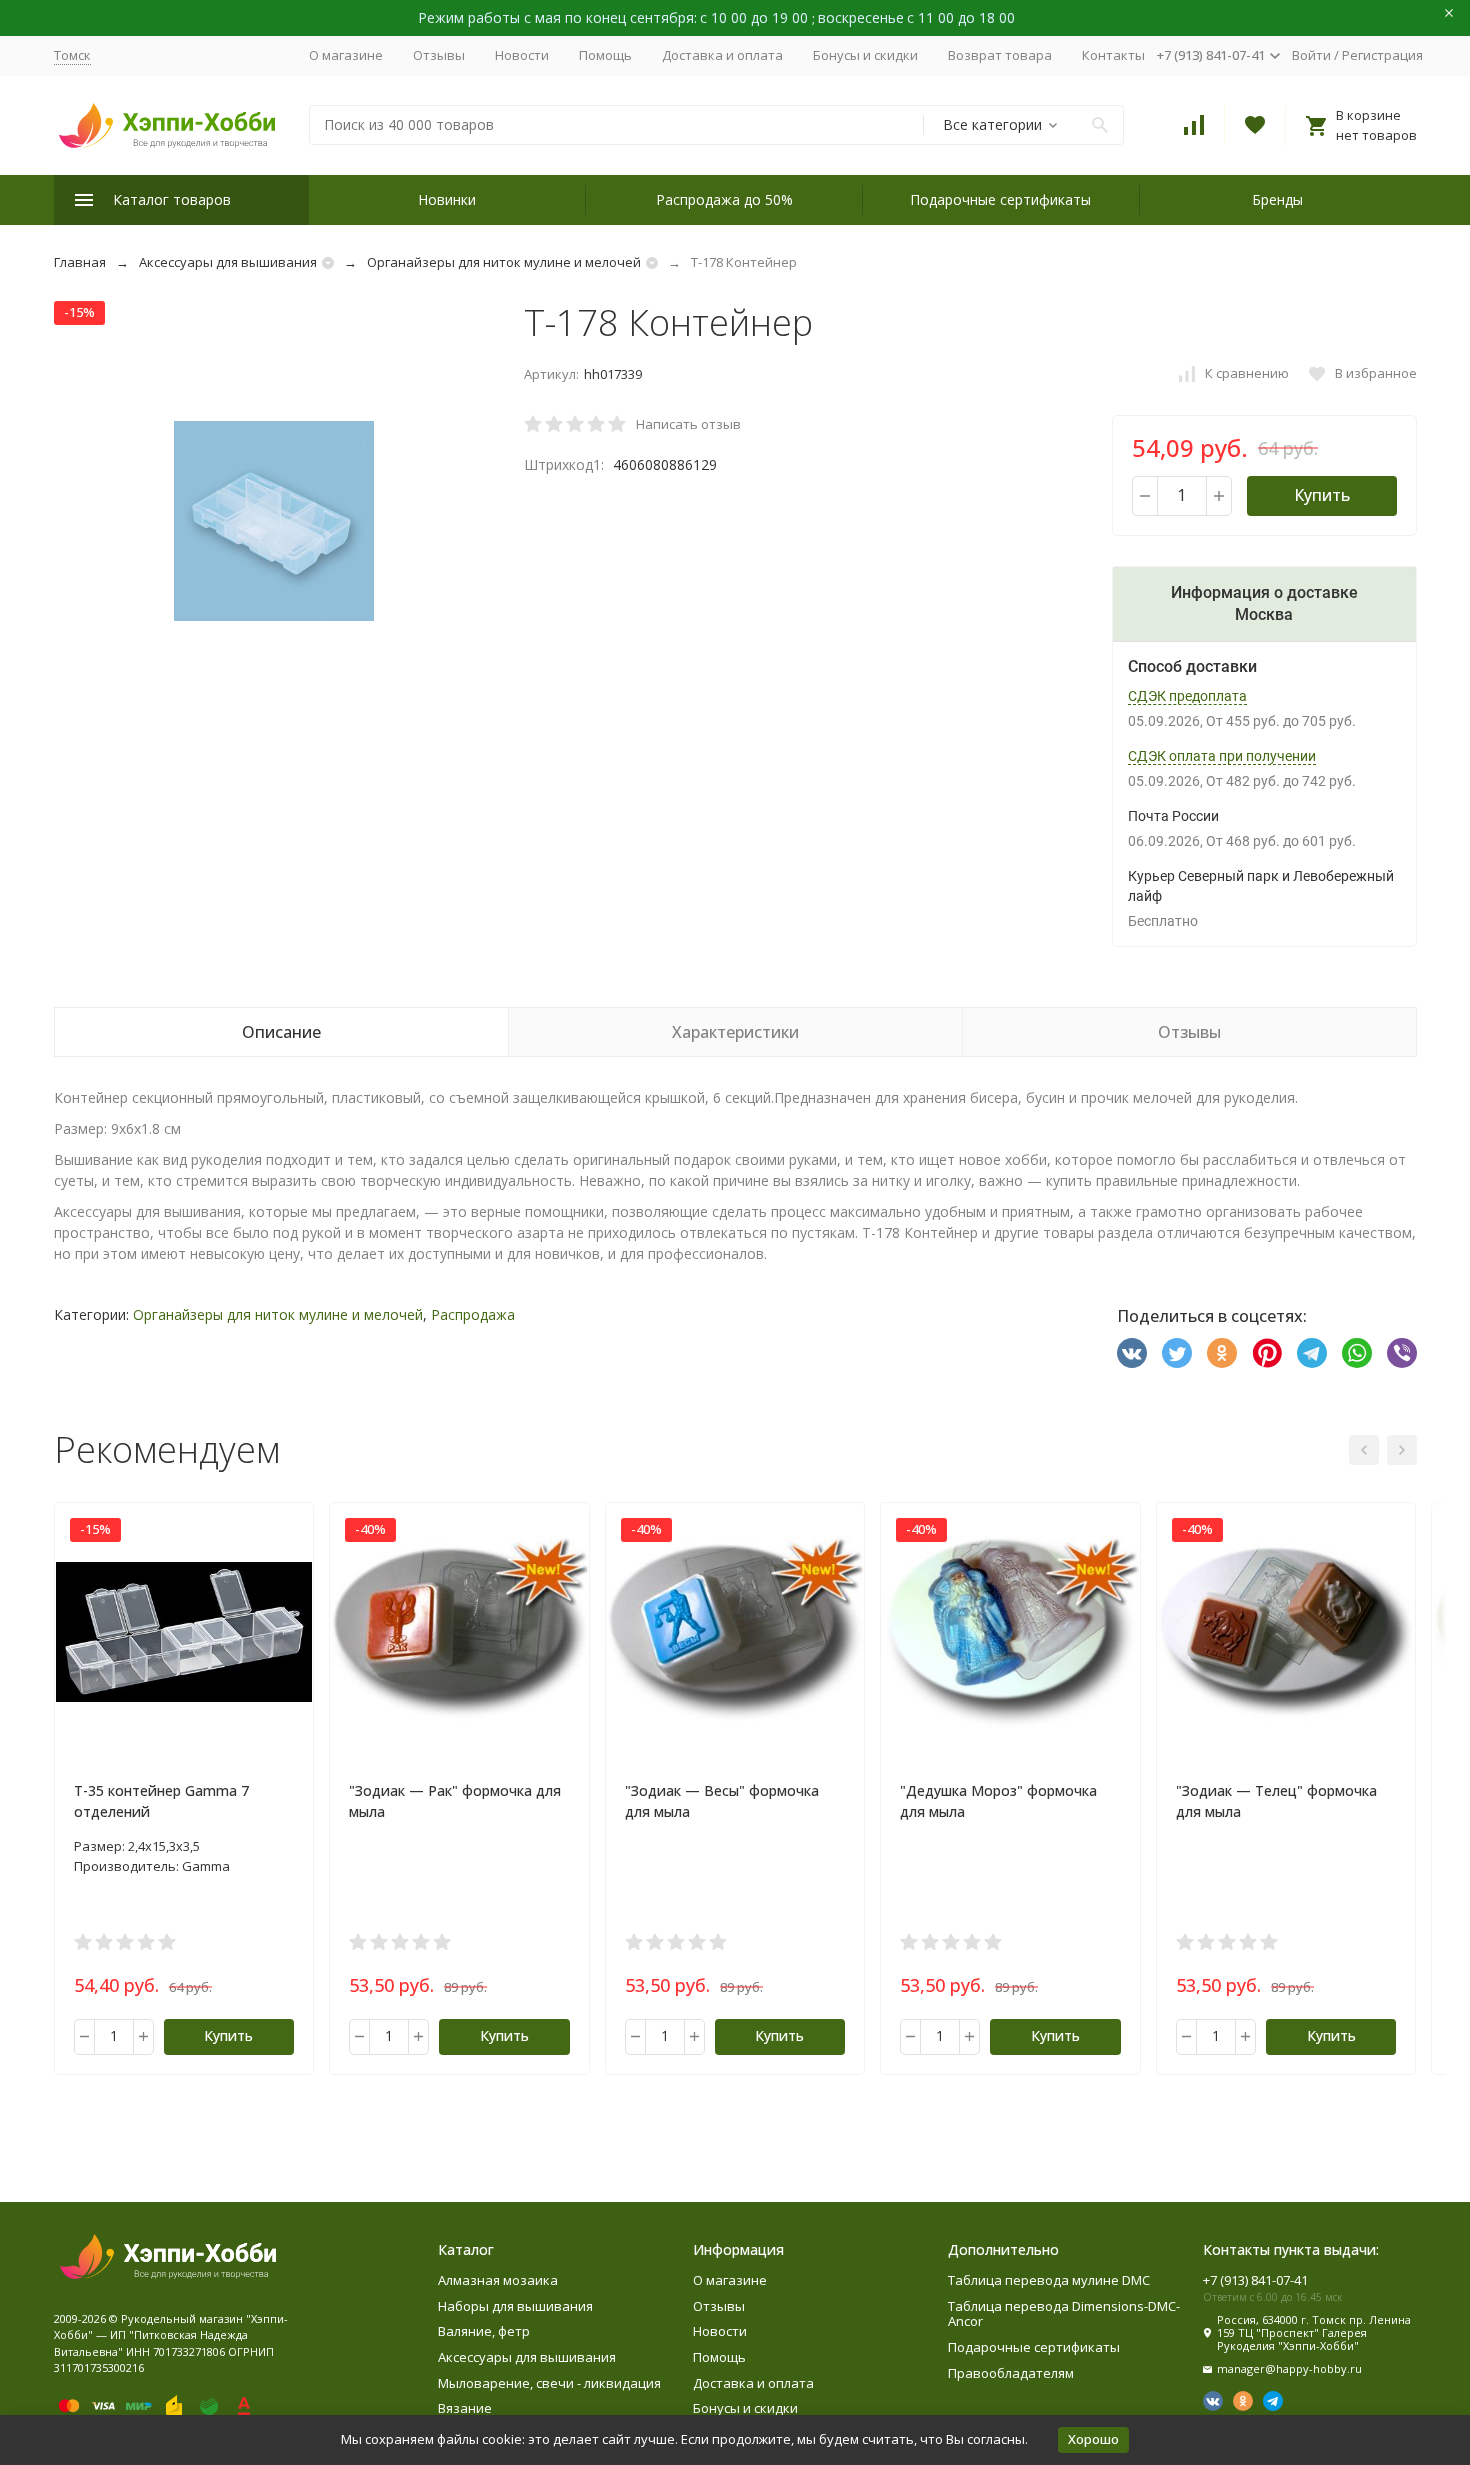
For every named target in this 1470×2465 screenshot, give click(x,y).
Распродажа (473, 1314)
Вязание (465, 2408)
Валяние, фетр (484, 2331)
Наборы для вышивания (515, 2306)
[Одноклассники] (1222, 1353)
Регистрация (1382, 55)
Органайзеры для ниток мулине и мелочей (504, 262)
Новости (522, 55)
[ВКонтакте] (1132, 1353)
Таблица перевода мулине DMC (1049, 2280)
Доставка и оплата (722, 55)
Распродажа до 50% (724, 199)
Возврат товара (1000, 55)
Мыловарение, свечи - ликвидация (549, 2383)
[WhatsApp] (1357, 1353)
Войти (1311, 55)
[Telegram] (1312, 1353)
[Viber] (1402, 1353)
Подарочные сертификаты (1000, 199)
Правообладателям (1011, 2373)
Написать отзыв (688, 424)
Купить (1322, 495)
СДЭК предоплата (1187, 696)
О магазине (346, 55)
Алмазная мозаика (498, 2280)
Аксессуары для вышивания (228, 262)
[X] (1177, 1353)
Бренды (1277, 199)
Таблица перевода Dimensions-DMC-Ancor (1064, 2314)
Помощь (605, 55)
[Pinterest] (1267, 1353)
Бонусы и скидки (865, 55)
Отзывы (439, 55)
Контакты (1113, 55)
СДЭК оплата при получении (1222, 756)
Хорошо (1093, 2439)
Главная (80, 262)
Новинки (447, 199)
